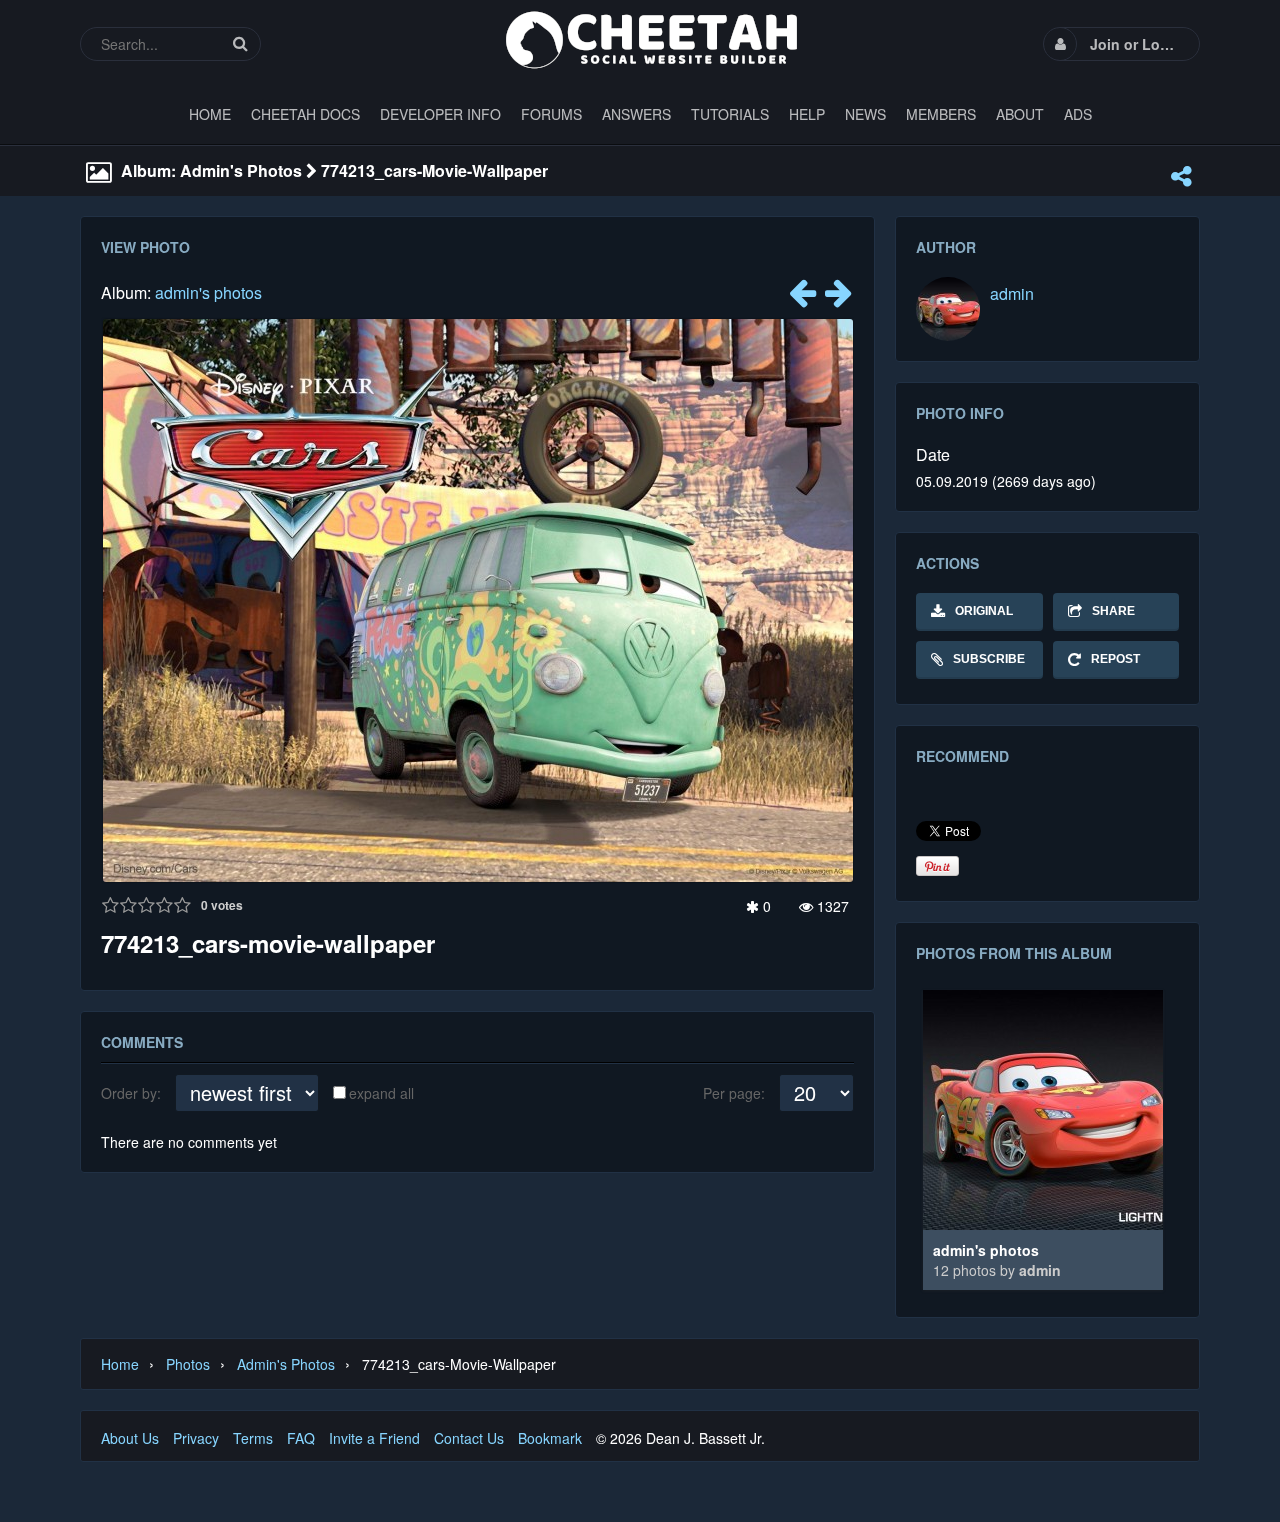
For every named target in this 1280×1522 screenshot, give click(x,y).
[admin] (948, 309)
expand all (381, 1093)
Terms (253, 1438)
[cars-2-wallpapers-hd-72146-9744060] (838, 298)
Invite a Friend (374, 1438)
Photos (188, 1364)
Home (120, 1364)
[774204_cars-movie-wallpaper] (802, 298)
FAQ (301, 1438)
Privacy (196, 1438)
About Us (130, 1438)
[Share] (1181, 176)
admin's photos (208, 292)
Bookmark (550, 1438)
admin (1012, 293)
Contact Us (469, 1438)
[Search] (240, 43)
